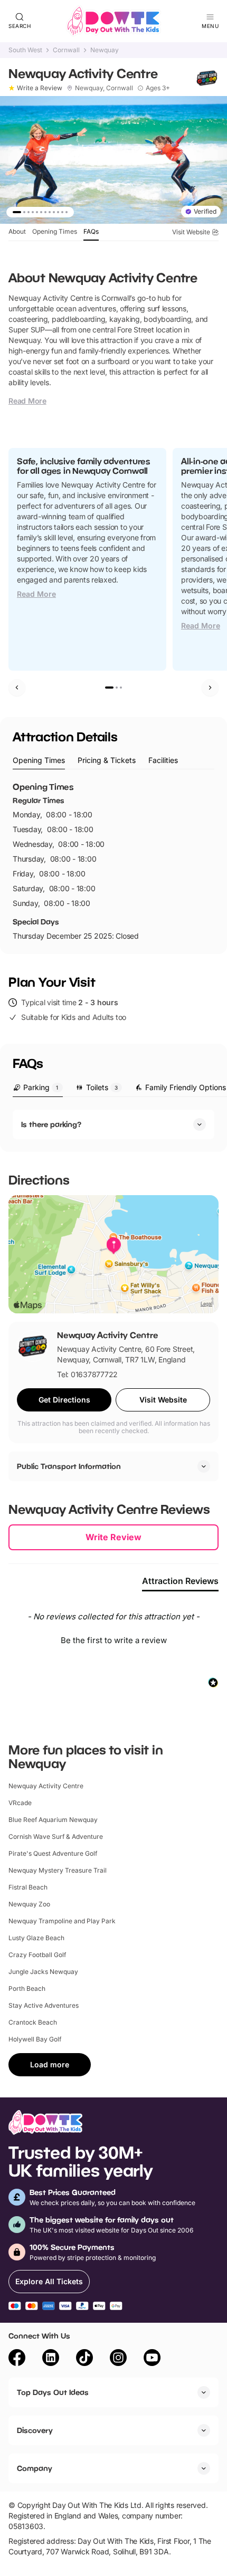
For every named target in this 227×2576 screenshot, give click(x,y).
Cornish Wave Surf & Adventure (56, 1836)
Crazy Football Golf (37, 1955)
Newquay (105, 50)
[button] (113, 1639)
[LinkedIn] (51, 2359)
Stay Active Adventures (44, 2005)
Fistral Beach (28, 1887)
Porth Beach (27, 1988)
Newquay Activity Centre (46, 1786)
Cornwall (66, 50)
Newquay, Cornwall (104, 88)
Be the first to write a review (114, 1640)
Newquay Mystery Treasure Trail (58, 1870)
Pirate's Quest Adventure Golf (53, 1853)
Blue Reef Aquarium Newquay (53, 1820)
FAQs (91, 231)
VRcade (20, 1803)
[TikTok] (84, 2359)
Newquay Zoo (29, 1904)
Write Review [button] (113, 1537)
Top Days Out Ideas (53, 2392)
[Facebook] (17, 2359)
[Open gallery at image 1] (113, 160)
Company (35, 2468)
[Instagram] (118, 2359)
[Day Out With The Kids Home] (113, 21)
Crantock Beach (33, 2022)
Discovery (35, 2430)
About (17, 231)
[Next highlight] (210, 688)
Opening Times (55, 231)
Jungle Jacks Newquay (43, 1972)
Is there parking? (51, 1124)
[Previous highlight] (17, 688)
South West (25, 50)
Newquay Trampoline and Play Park (62, 1921)
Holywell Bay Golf (35, 2039)
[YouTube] (152, 2359)
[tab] (39, 761)
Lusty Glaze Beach (36, 1938)
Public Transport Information (69, 1466)
